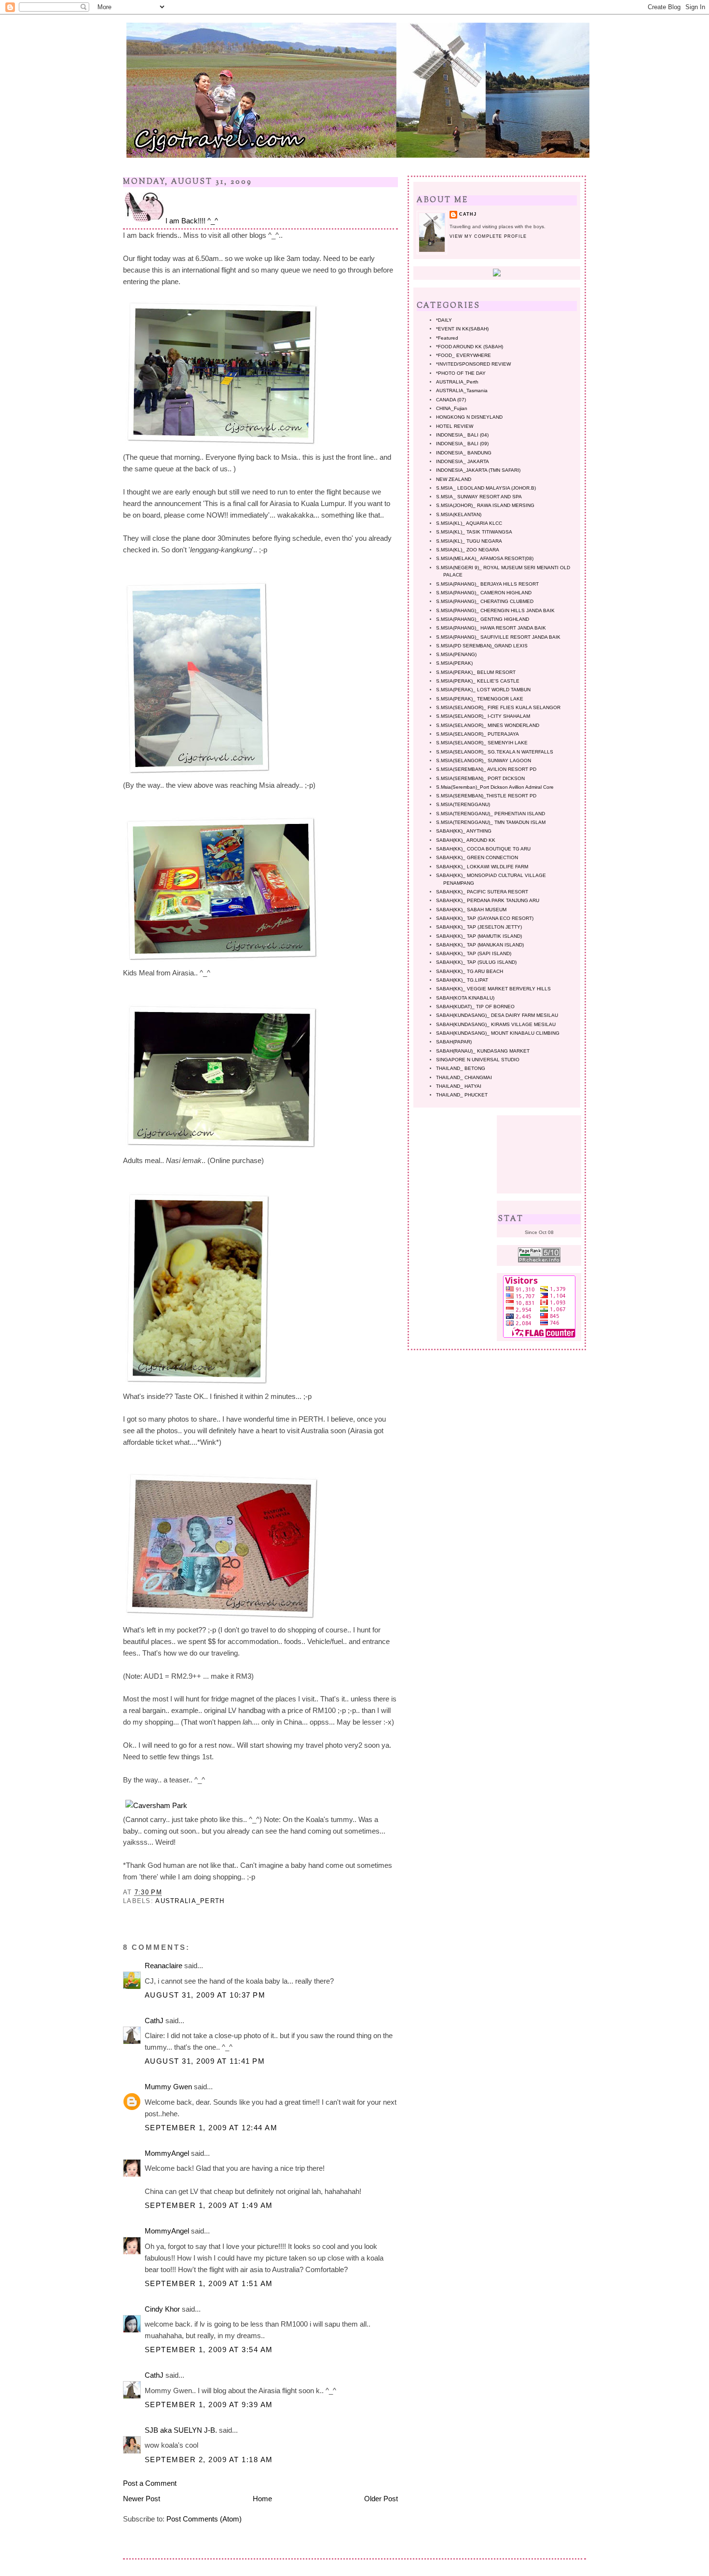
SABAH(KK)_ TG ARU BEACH (470, 971)
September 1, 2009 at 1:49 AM (209, 2205)
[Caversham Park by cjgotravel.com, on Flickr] (156, 1805)
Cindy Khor (162, 2309)
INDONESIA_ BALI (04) (462, 435)
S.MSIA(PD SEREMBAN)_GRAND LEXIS (482, 646)
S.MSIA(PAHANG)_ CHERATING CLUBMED (485, 601)
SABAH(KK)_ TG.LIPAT (462, 980)
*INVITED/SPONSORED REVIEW (473, 364)
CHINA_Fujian (452, 408)
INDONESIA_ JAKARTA (463, 461)
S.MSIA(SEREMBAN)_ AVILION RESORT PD (486, 769)
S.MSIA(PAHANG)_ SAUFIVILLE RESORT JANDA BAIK (498, 637)
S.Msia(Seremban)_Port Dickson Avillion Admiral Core (495, 787)
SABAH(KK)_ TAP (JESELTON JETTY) (479, 927)
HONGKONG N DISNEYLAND (469, 417)
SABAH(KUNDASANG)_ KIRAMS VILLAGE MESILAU (496, 1024)
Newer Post (142, 2499)
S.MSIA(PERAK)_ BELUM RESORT (476, 672)
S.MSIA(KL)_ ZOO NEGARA (468, 550)
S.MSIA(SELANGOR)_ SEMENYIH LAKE (482, 743)
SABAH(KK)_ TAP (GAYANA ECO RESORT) (485, 918)
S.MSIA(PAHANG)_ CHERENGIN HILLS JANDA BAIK (495, 610)
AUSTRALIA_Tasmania (462, 391)
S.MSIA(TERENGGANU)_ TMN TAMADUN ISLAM (491, 822)
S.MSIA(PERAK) (454, 663)
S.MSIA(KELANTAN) (459, 514)
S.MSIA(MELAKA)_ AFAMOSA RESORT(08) (485, 558)
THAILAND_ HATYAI (459, 1086)
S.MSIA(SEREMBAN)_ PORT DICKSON (480, 778)
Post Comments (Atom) (204, 2519)
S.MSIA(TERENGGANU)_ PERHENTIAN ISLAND (491, 814)
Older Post (381, 2499)
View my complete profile (488, 236)
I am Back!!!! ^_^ (192, 221)
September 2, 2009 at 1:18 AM (209, 2460)
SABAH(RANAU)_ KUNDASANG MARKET (483, 1051)
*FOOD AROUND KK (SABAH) (470, 347)
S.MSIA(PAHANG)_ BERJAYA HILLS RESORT (487, 584)
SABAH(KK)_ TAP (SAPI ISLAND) (474, 953)
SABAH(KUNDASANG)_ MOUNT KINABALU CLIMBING (498, 1033)
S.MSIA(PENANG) (456, 654)
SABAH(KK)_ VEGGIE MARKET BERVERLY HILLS (493, 989)
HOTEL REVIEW (455, 426)
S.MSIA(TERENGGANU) (463, 804)
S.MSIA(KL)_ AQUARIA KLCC (469, 523)
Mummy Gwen (168, 2087)
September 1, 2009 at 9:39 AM (209, 2405)
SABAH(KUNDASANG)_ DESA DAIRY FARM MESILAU (497, 1015)
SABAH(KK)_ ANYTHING (464, 831)
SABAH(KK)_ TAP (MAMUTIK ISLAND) (479, 936)
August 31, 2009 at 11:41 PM (205, 2061)
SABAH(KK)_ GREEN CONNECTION (477, 857)
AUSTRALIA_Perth (190, 1901)
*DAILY (444, 320)
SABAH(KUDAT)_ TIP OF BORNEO (475, 1007)
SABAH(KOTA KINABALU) (465, 998)
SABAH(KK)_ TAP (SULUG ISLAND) (476, 962)
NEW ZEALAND (454, 479)
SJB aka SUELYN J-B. (181, 2430)
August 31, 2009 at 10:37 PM (205, 1995)
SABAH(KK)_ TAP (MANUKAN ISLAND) (480, 945)
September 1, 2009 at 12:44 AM (211, 2128)
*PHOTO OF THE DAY (461, 373)
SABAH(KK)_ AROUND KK (466, 840)
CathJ (154, 2021)
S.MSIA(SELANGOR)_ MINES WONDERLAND (488, 725)
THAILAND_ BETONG (461, 1068)
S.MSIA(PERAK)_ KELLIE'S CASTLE (478, 681)
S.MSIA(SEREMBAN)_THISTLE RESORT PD (486, 796)
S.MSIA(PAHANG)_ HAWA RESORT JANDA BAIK (491, 628)
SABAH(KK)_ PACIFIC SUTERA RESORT (482, 892)
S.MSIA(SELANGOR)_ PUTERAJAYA (477, 734)
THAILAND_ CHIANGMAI (464, 1077)
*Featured (447, 338)
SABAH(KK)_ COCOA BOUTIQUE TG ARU (483, 849)
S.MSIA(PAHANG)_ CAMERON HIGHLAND (484, 593)
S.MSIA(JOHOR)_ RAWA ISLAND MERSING (485, 505)
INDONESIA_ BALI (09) (462, 444)
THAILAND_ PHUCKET (462, 1095)
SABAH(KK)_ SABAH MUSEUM (471, 910)
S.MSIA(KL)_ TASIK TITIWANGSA (474, 532)
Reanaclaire (164, 1966)
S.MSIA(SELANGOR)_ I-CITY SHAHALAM (483, 716)
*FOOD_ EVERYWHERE (464, 355)
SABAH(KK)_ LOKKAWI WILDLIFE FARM (482, 867)
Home (262, 2499)
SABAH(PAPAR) (454, 1042)
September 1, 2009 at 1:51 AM (209, 2283)
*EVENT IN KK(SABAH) (462, 329)
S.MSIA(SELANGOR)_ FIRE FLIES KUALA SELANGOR (498, 707)
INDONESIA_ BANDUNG (464, 453)
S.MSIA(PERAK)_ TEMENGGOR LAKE (480, 699)
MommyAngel (167, 2153)
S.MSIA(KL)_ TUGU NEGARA (469, 541)
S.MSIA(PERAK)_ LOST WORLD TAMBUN (483, 690)
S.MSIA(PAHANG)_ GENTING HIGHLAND (483, 619)
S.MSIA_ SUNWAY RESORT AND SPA (479, 497)
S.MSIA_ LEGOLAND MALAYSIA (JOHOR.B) (486, 488)
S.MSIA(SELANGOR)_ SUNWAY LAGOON (484, 760)
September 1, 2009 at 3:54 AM (209, 2350)
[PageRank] (539, 1261)
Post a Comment (150, 2483)
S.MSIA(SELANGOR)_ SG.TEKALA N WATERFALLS (495, 752)
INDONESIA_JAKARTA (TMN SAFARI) (478, 470)
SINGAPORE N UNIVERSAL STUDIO (478, 1060)
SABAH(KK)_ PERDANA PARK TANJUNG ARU (488, 900)
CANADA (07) (451, 400)
